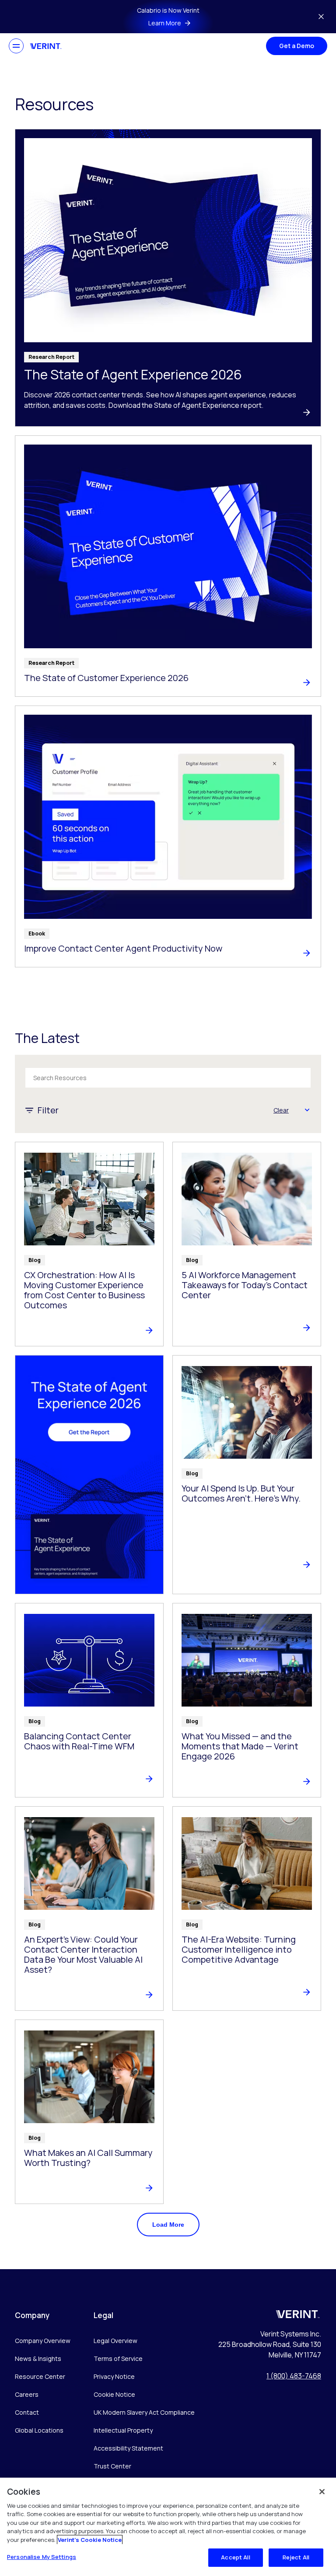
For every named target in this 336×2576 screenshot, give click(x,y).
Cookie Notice (114, 2394)
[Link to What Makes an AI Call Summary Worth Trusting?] (89, 2112)
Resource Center (40, 2376)
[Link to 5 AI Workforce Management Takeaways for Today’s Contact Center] (247, 1244)
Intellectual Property (123, 2430)
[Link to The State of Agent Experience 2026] (168, 278)
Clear (281, 1110)
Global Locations (39, 2430)
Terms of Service (118, 2359)
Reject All (296, 2557)
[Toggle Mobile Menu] (16, 46)
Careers (27, 2394)
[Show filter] (307, 1110)
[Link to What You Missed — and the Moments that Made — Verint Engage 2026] (247, 1700)
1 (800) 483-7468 (294, 2376)
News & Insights (38, 2359)
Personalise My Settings (42, 2557)
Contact (27, 2412)
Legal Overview (115, 2341)
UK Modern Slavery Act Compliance (144, 2412)
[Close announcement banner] (321, 17)
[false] (322, 2492)
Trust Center (112, 2466)
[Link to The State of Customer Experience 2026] (168, 566)
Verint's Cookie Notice (90, 2540)
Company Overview (43, 2341)
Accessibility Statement (128, 2448)
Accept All (235, 2557)
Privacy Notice (114, 2376)
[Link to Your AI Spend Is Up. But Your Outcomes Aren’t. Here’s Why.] (247, 1474)
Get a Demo (297, 46)
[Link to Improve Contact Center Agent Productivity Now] (168, 836)
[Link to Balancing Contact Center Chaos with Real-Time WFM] (89, 1700)
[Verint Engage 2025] (89, 1474)
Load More (168, 2225)
